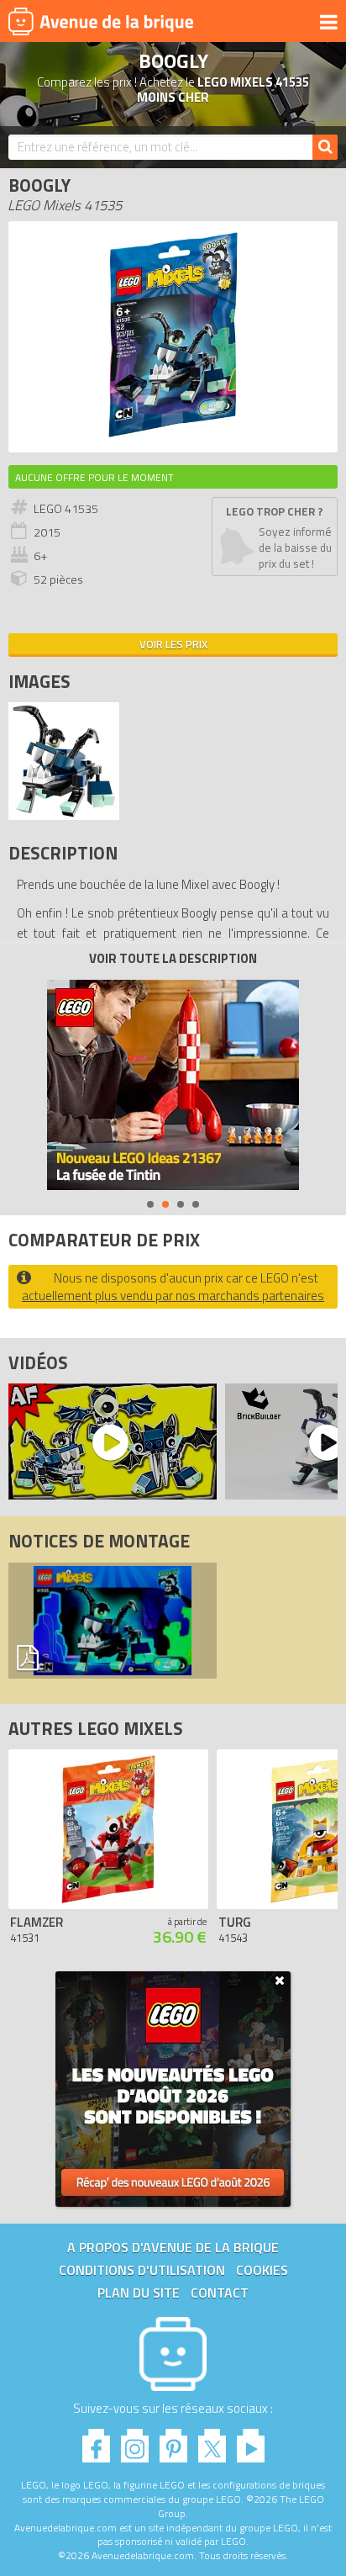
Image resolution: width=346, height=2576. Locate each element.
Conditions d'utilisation (142, 2270)
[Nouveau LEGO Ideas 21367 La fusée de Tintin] (173, 1085)
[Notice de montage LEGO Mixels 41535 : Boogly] (113, 1621)
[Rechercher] (325, 147)
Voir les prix (173, 644)
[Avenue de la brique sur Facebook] (96, 2441)
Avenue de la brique (101, 21)
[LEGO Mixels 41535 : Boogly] (173, 435)
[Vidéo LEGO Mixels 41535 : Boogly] (108, 1441)
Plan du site (139, 2293)
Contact (220, 2293)
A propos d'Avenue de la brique (173, 2247)
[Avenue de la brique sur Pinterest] (173, 2441)
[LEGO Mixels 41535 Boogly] (64, 815)
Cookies (262, 2270)
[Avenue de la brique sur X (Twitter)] (212, 2441)
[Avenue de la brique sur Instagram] (135, 2441)
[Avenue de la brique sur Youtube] (251, 2441)
